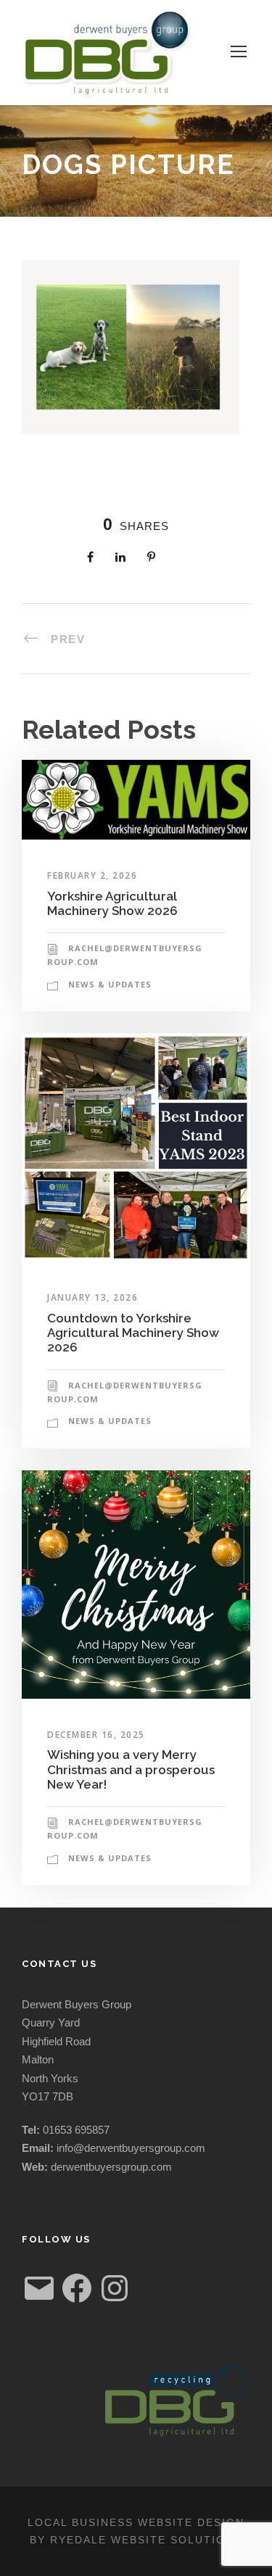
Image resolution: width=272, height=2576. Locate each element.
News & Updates (110, 984)
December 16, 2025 (96, 1735)
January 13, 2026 (92, 1297)
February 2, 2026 (92, 875)
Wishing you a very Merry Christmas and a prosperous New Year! (131, 1769)
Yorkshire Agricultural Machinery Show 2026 (112, 903)
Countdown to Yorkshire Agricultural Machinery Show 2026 (133, 1333)
